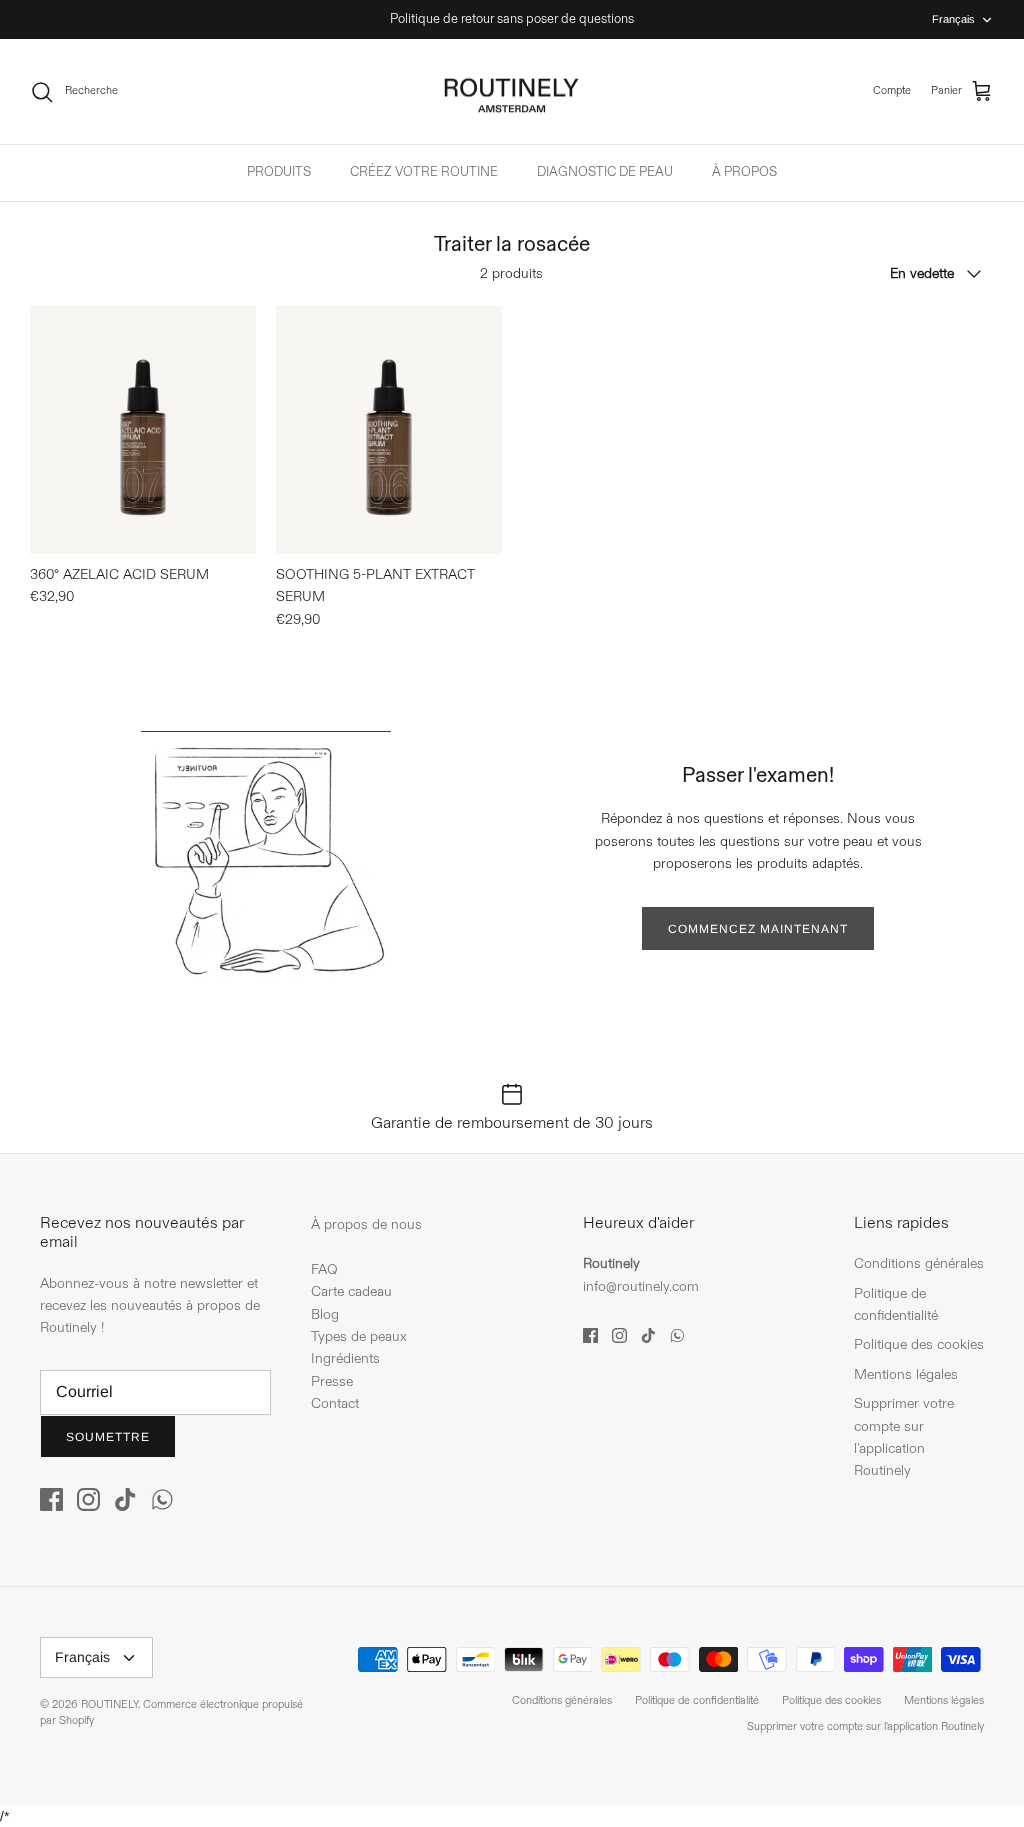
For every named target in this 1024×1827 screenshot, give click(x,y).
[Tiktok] (125, 1499)
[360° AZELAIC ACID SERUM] (143, 430)
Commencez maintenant (757, 929)
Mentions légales (906, 1374)
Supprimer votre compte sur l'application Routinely (865, 1727)
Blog (325, 1314)
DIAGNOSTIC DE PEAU (605, 172)
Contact (335, 1403)
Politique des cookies (919, 1344)
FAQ (324, 1269)
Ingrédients (345, 1358)
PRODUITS (279, 172)
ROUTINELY (109, 1705)
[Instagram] (88, 1499)
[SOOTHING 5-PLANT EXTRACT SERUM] (389, 430)
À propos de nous (366, 1224)
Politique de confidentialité (697, 1701)
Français (953, 19)
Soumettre (108, 1437)
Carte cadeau (351, 1291)
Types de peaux (359, 1336)
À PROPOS (744, 172)
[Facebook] (51, 1499)
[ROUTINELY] (512, 92)
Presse (332, 1381)
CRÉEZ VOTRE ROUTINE (424, 172)
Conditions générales (919, 1263)
